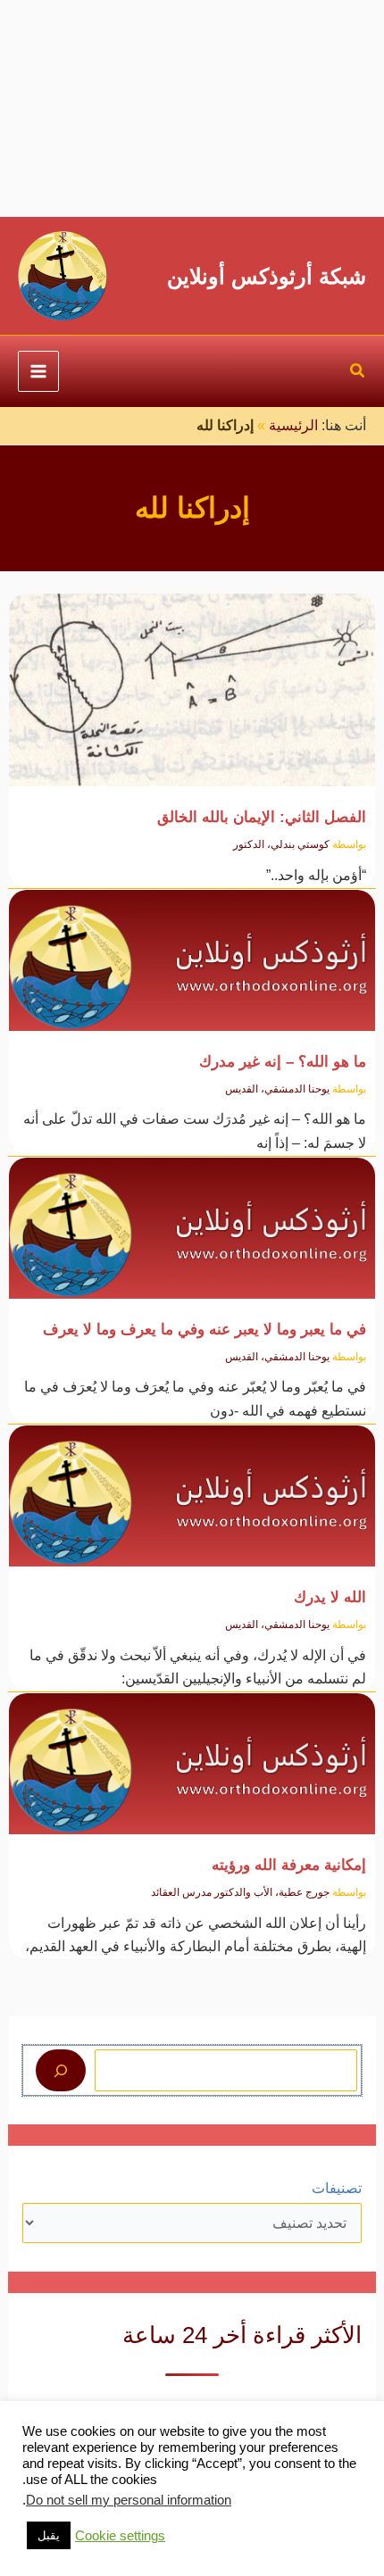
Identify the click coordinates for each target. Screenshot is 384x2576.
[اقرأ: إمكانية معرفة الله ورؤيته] (192, 1753)
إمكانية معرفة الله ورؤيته (289, 1865)
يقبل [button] (49, 2535)
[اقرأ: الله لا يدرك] (192, 1486)
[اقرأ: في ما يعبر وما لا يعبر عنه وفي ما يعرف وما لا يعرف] (192, 1217)
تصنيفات (337, 2188)
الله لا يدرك (330, 1597)
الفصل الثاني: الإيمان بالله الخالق (262, 817)
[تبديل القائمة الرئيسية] (38, 371)
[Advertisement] (192, 108)
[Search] (61, 2070)
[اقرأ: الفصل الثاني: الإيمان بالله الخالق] (192, 680)
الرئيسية (293, 425)
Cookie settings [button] (120, 2536)
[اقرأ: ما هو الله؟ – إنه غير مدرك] (192, 949)
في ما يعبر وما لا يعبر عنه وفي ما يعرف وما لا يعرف (205, 1329)
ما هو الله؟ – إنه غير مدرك (283, 1061)
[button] (357, 373)
